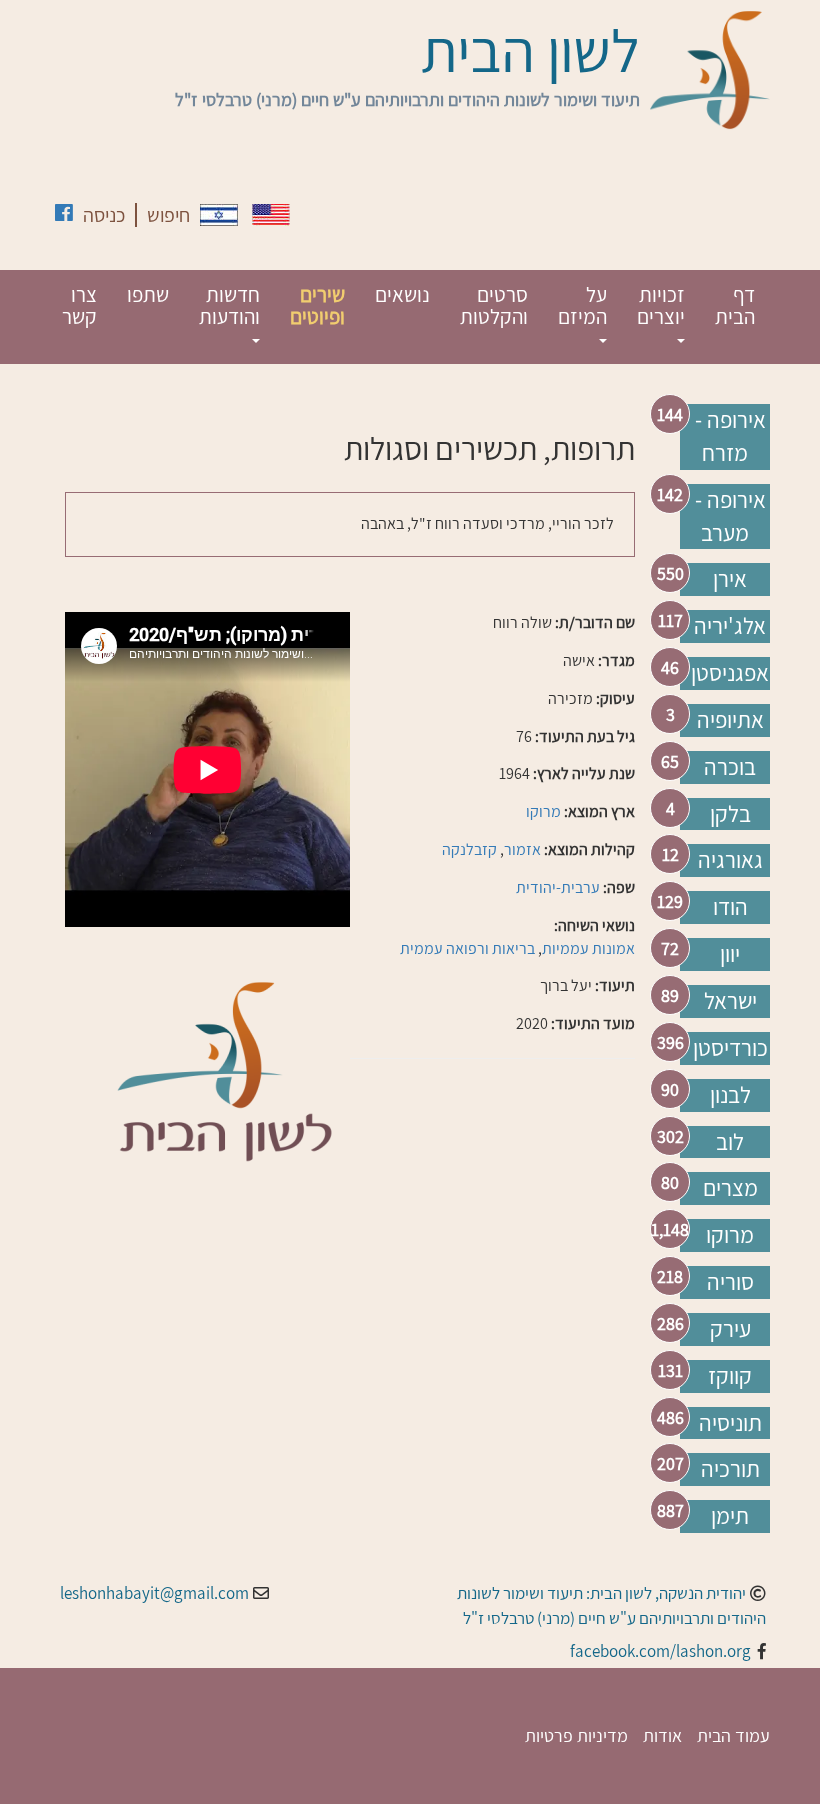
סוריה (730, 1282)
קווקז (730, 1376)
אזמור (522, 849)
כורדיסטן (730, 1048)
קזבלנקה (469, 849)
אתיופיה (730, 720)
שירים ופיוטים (317, 305)
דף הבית (735, 305)
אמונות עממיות (588, 948)
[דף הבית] (710, 70)
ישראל (730, 1001)
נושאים (402, 294)
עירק (730, 1329)
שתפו (148, 294)
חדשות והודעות (229, 305)
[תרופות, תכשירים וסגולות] (219, 215)
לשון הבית (530, 50)
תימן (730, 1516)
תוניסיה (730, 1423)
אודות (662, 1735)
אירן (730, 579)
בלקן (730, 814)
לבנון (730, 1095)
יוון (730, 954)
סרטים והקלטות (494, 305)
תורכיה (730, 1469)
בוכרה (730, 767)
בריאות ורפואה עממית (467, 948)
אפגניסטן (730, 673)
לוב (730, 1142)
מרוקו (730, 1235)
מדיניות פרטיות (576, 1735)
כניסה (104, 215)
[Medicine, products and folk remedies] (271, 214)
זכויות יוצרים (661, 305)
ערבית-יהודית (558, 887)
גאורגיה (730, 860)
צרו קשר (79, 305)
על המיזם (582, 305)
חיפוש (168, 215)
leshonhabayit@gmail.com (154, 1593)
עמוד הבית (733, 1735)
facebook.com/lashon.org (660, 1651)
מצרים (730, 1188)
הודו (730, 907)
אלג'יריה (730, 626)
